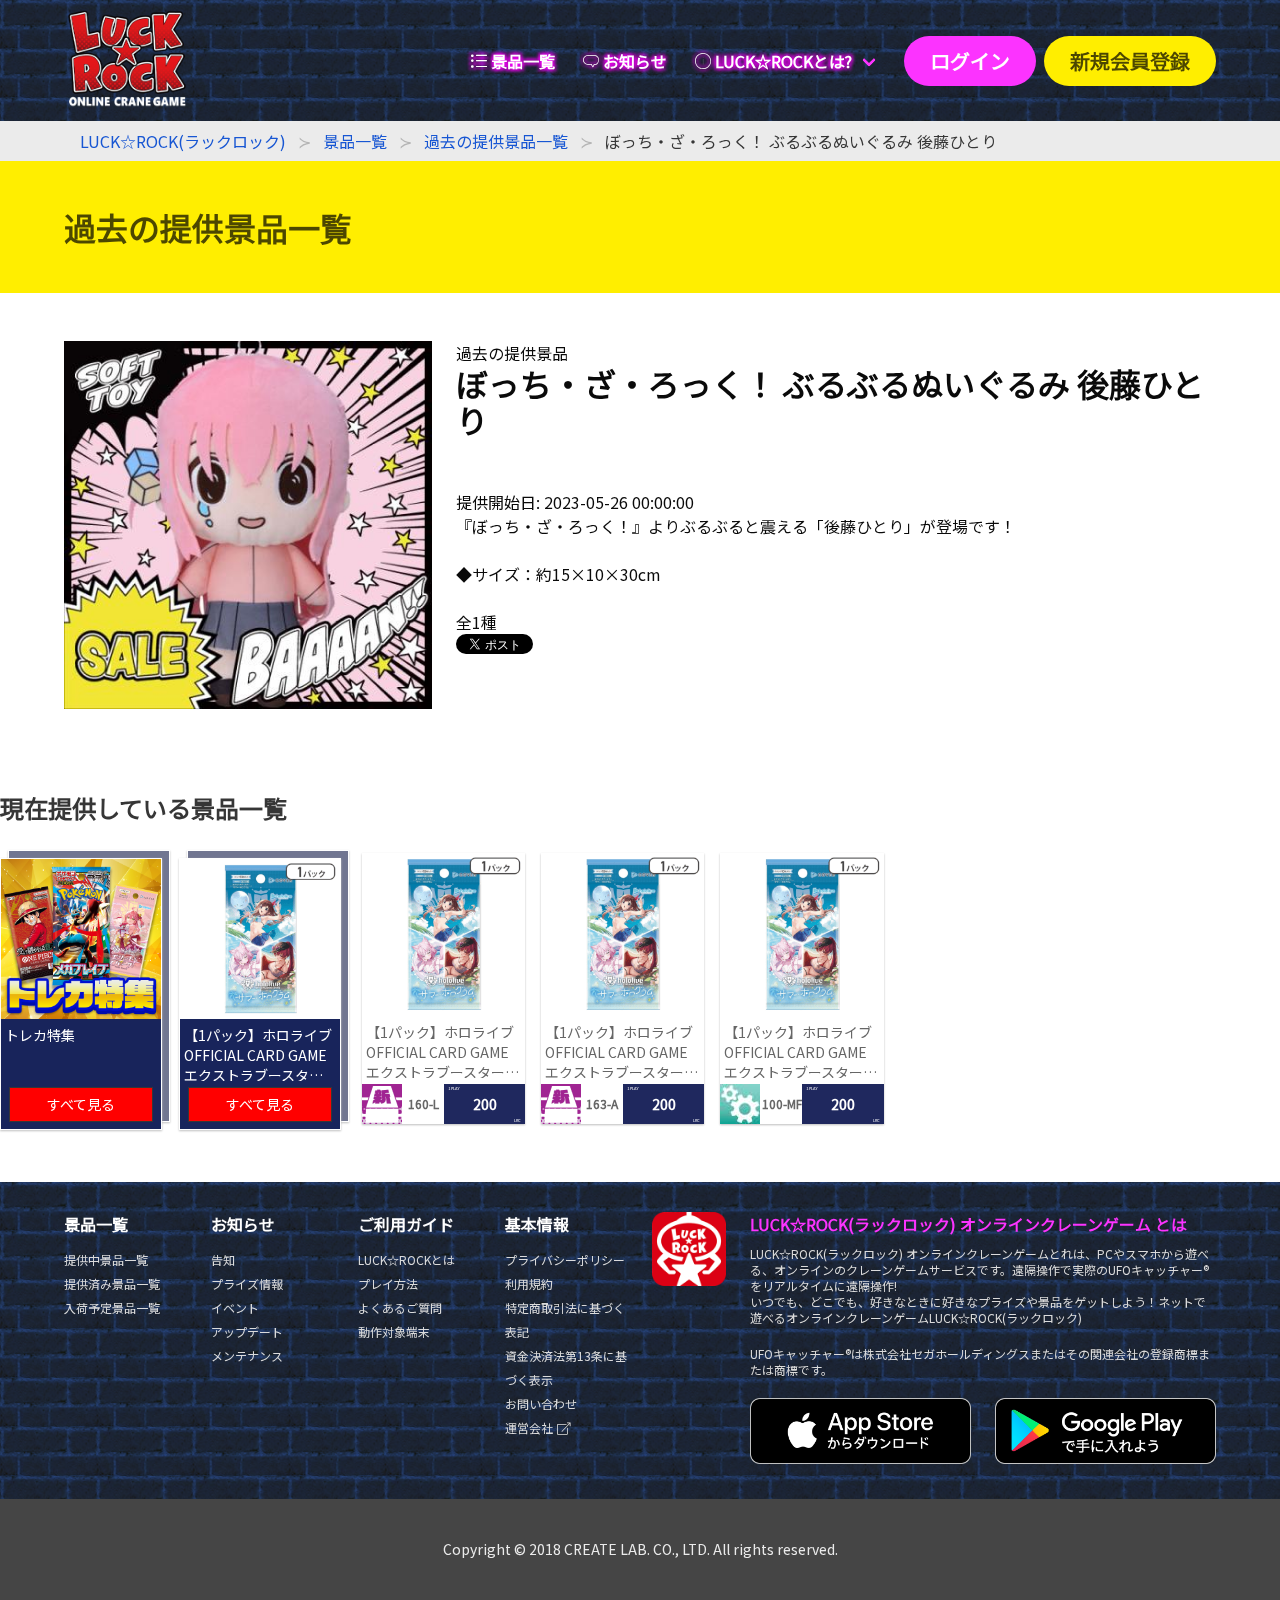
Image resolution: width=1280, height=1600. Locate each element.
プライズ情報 (247, 1283)
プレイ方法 (388, 1283)
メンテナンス (247, 1355)
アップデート (247, 1331)
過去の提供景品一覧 (496, 141)
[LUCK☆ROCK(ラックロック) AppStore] (860, 1457)
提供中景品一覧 (106, 1259)
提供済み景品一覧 (112, 1283)
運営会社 (530, 1427)
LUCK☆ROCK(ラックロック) (183, 141)
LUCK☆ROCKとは (406, 1259)
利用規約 (529, 1283)
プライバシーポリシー (565, 1259)
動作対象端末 (394, 1331)
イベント (235, 1307)
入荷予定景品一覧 (112, 1307)
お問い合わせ (541, 1403)
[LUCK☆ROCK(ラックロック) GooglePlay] (1105, 1457)
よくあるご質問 (400, 1307)
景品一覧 (355, 141)
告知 (223, 1259)
